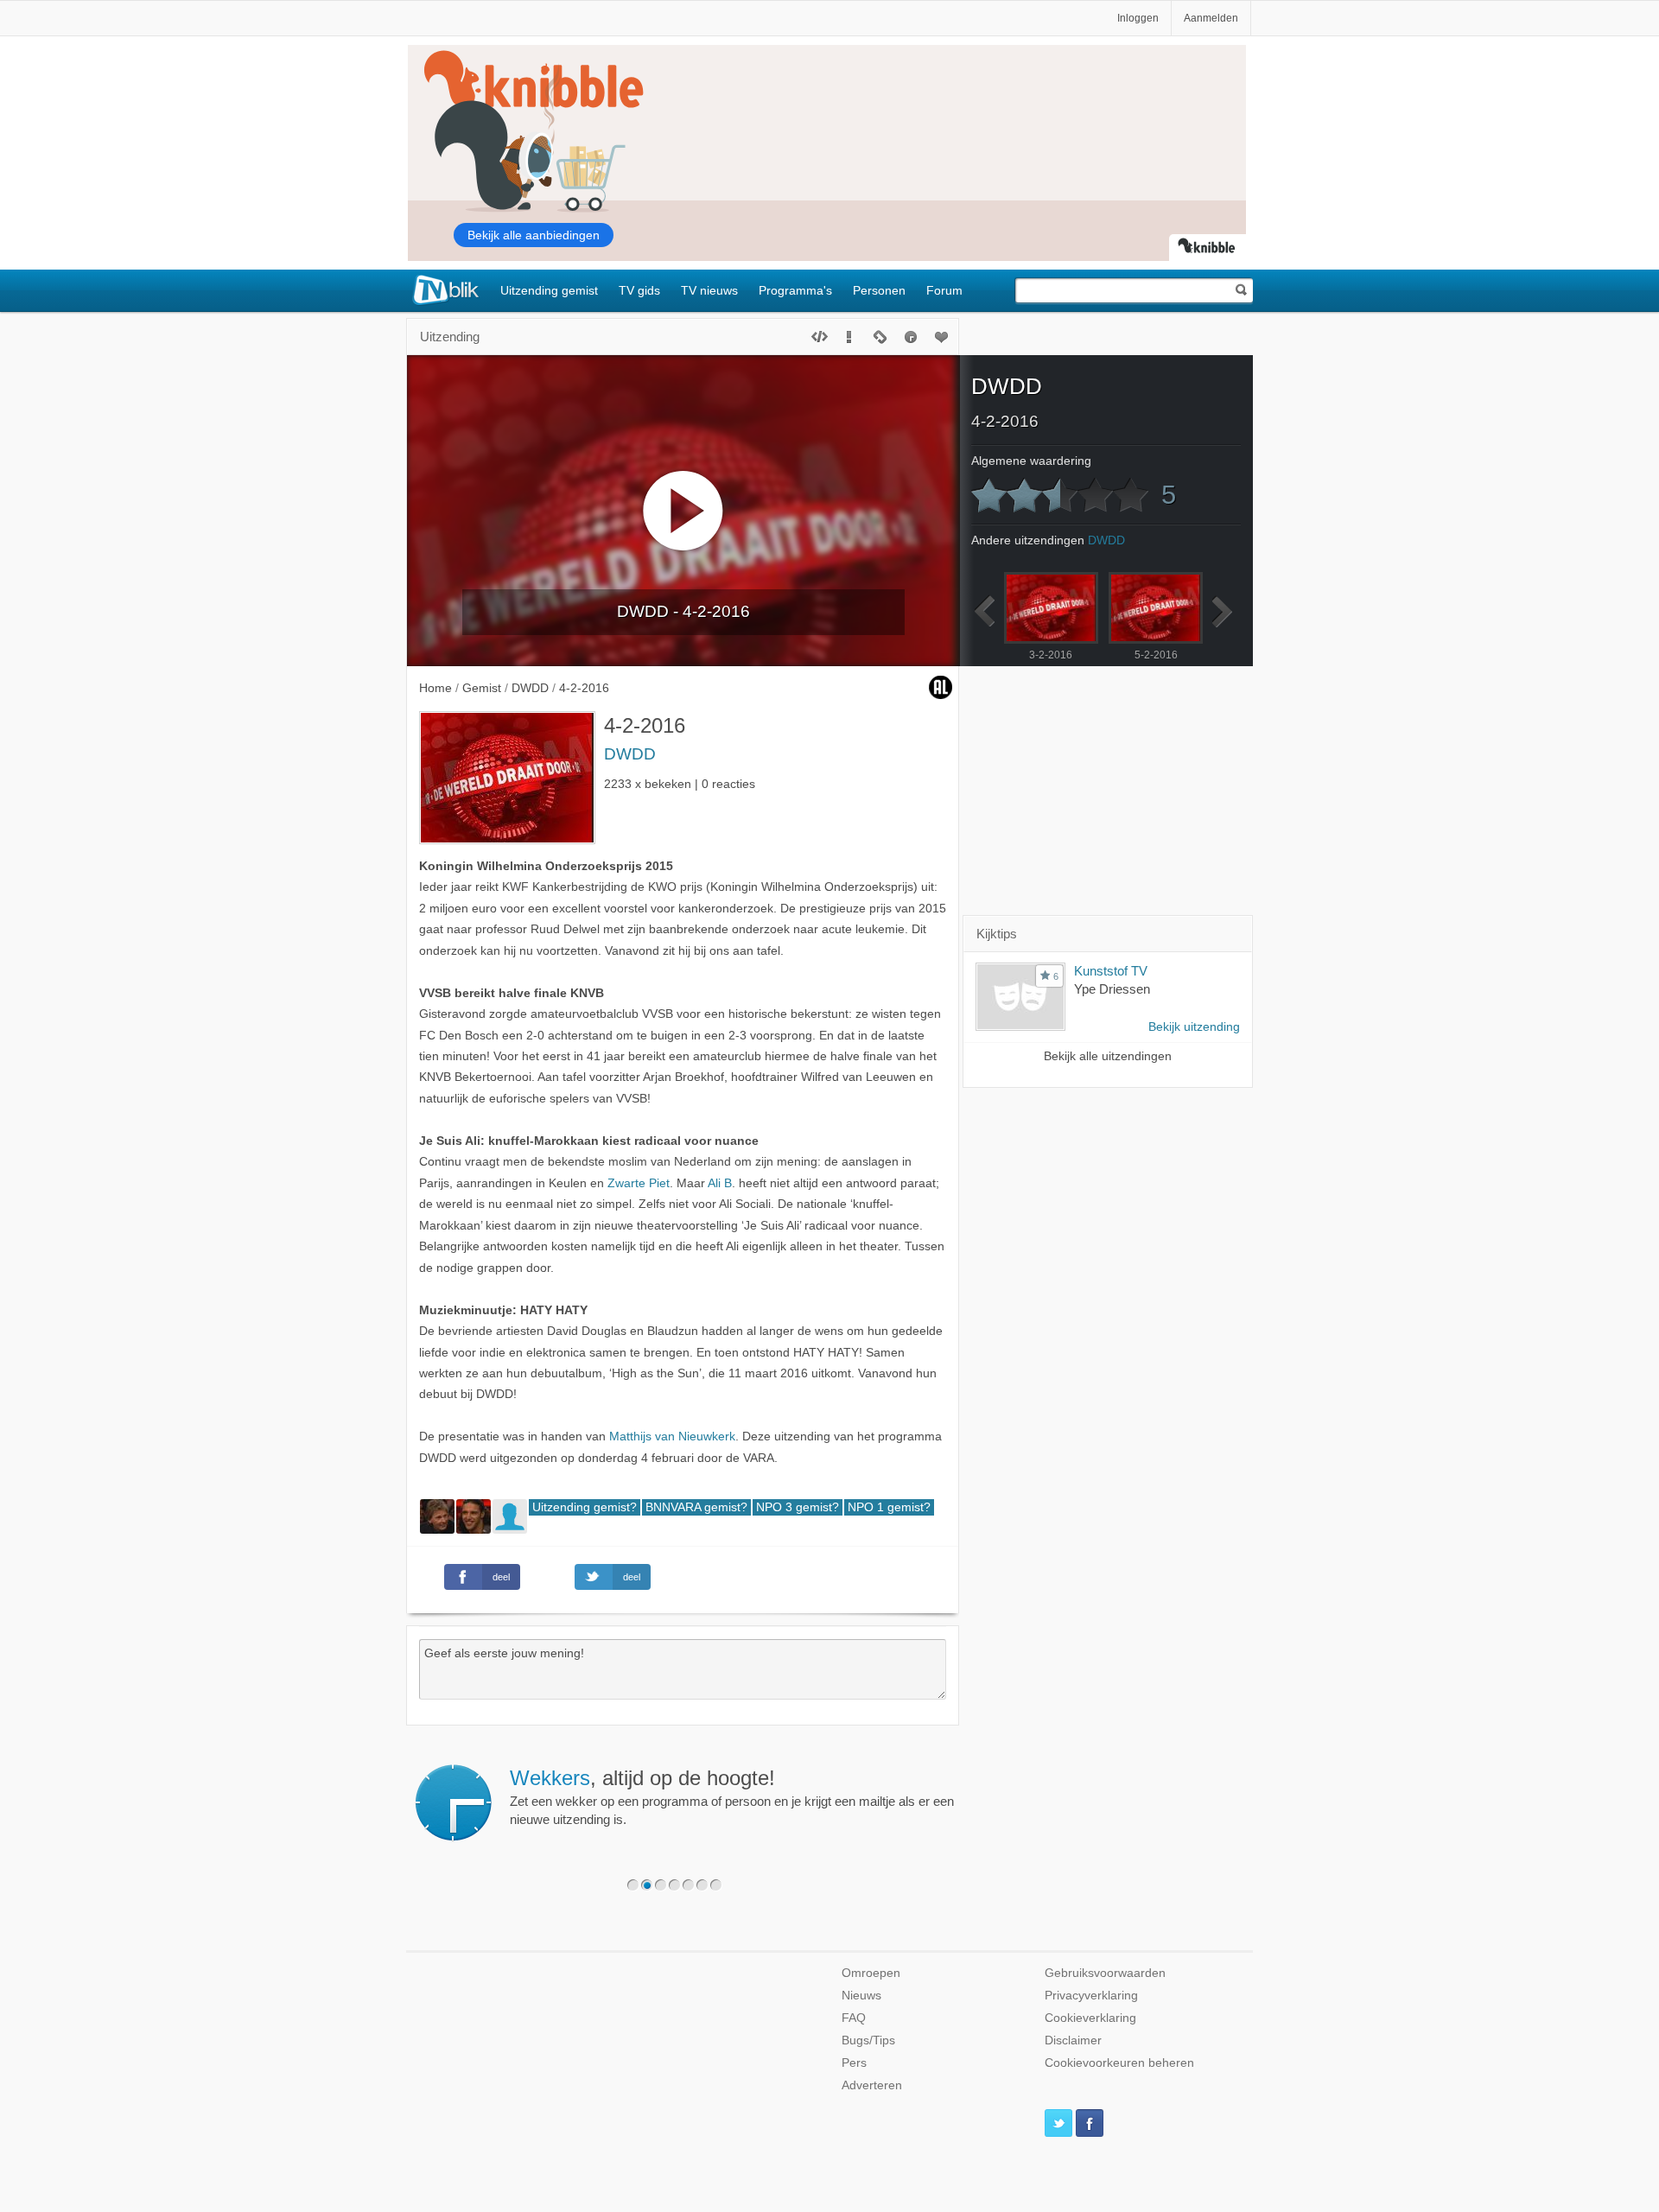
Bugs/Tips (868, 2040)
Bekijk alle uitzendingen (1108, 1056)
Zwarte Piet (639, 1183)
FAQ (854, 2018)
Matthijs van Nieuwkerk (672, 1437)
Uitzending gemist (549, 290)
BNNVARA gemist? (696, 1507)
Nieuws (861, 1996)
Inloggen (1138, 18)
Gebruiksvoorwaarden (1105, 1973)
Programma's (795, 290)
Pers (854, 2063)
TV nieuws (709, 290)
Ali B (720, 1183)
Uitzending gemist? (585, 1507)
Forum (944, 290)
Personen (879, 290)
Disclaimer (1073, 2040)
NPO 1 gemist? (889, 1507)
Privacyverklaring (1091, 1996)
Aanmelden (1211, 18)
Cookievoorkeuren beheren (1119, 2063)
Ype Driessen (1112, 989)
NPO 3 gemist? (798, 1507)
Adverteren (872, 2085)
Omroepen (871, 1973)
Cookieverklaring (1090, 2018)
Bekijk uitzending (1194, 1027)
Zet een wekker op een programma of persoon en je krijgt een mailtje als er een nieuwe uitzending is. (732, 1796)
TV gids (639, 290)
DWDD (630, 754)
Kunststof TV (1111, 971)
